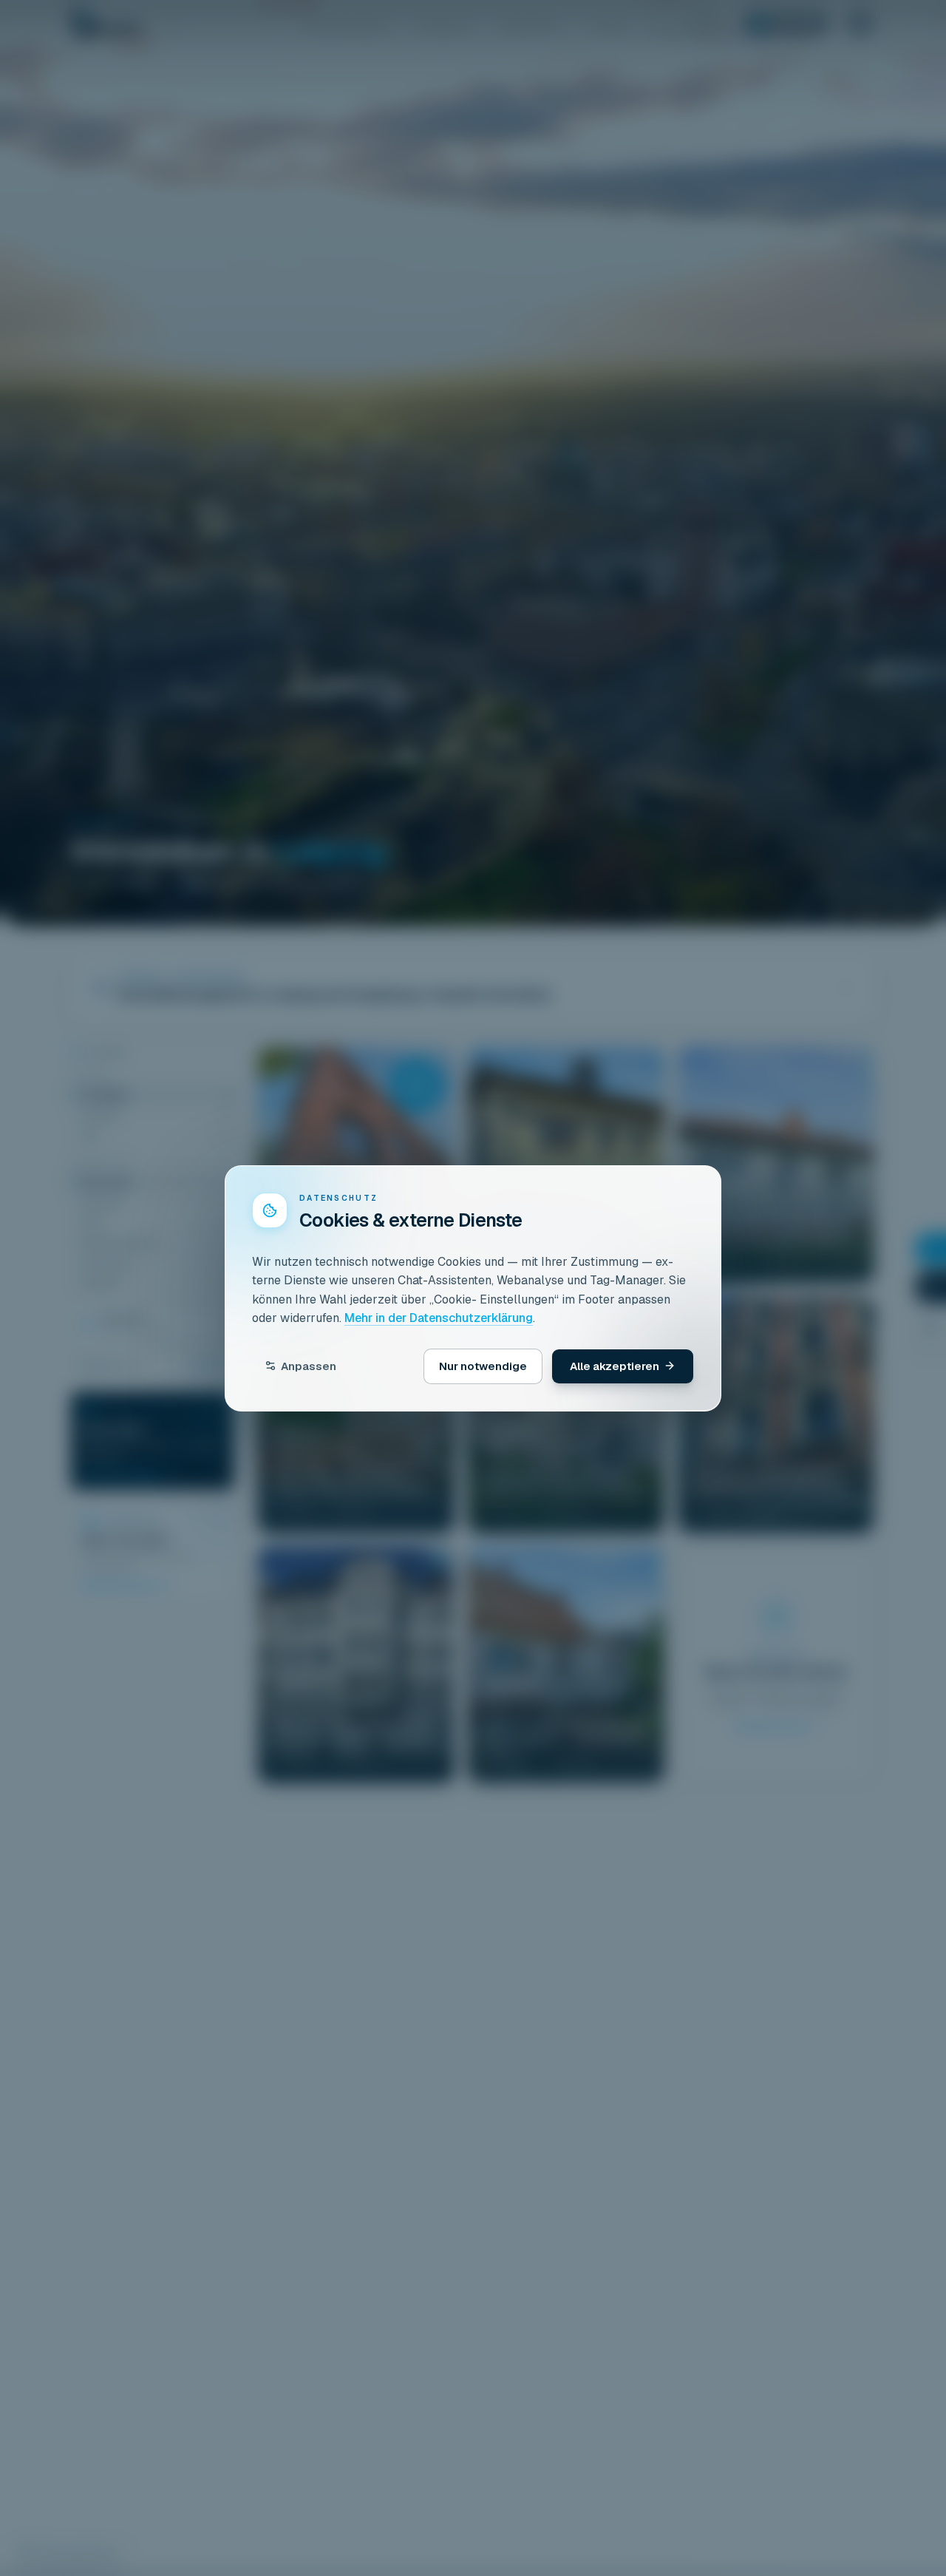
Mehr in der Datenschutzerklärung (439, 1318)
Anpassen (309, 1365)
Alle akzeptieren (615, 1365)
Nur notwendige (483, 1365)
